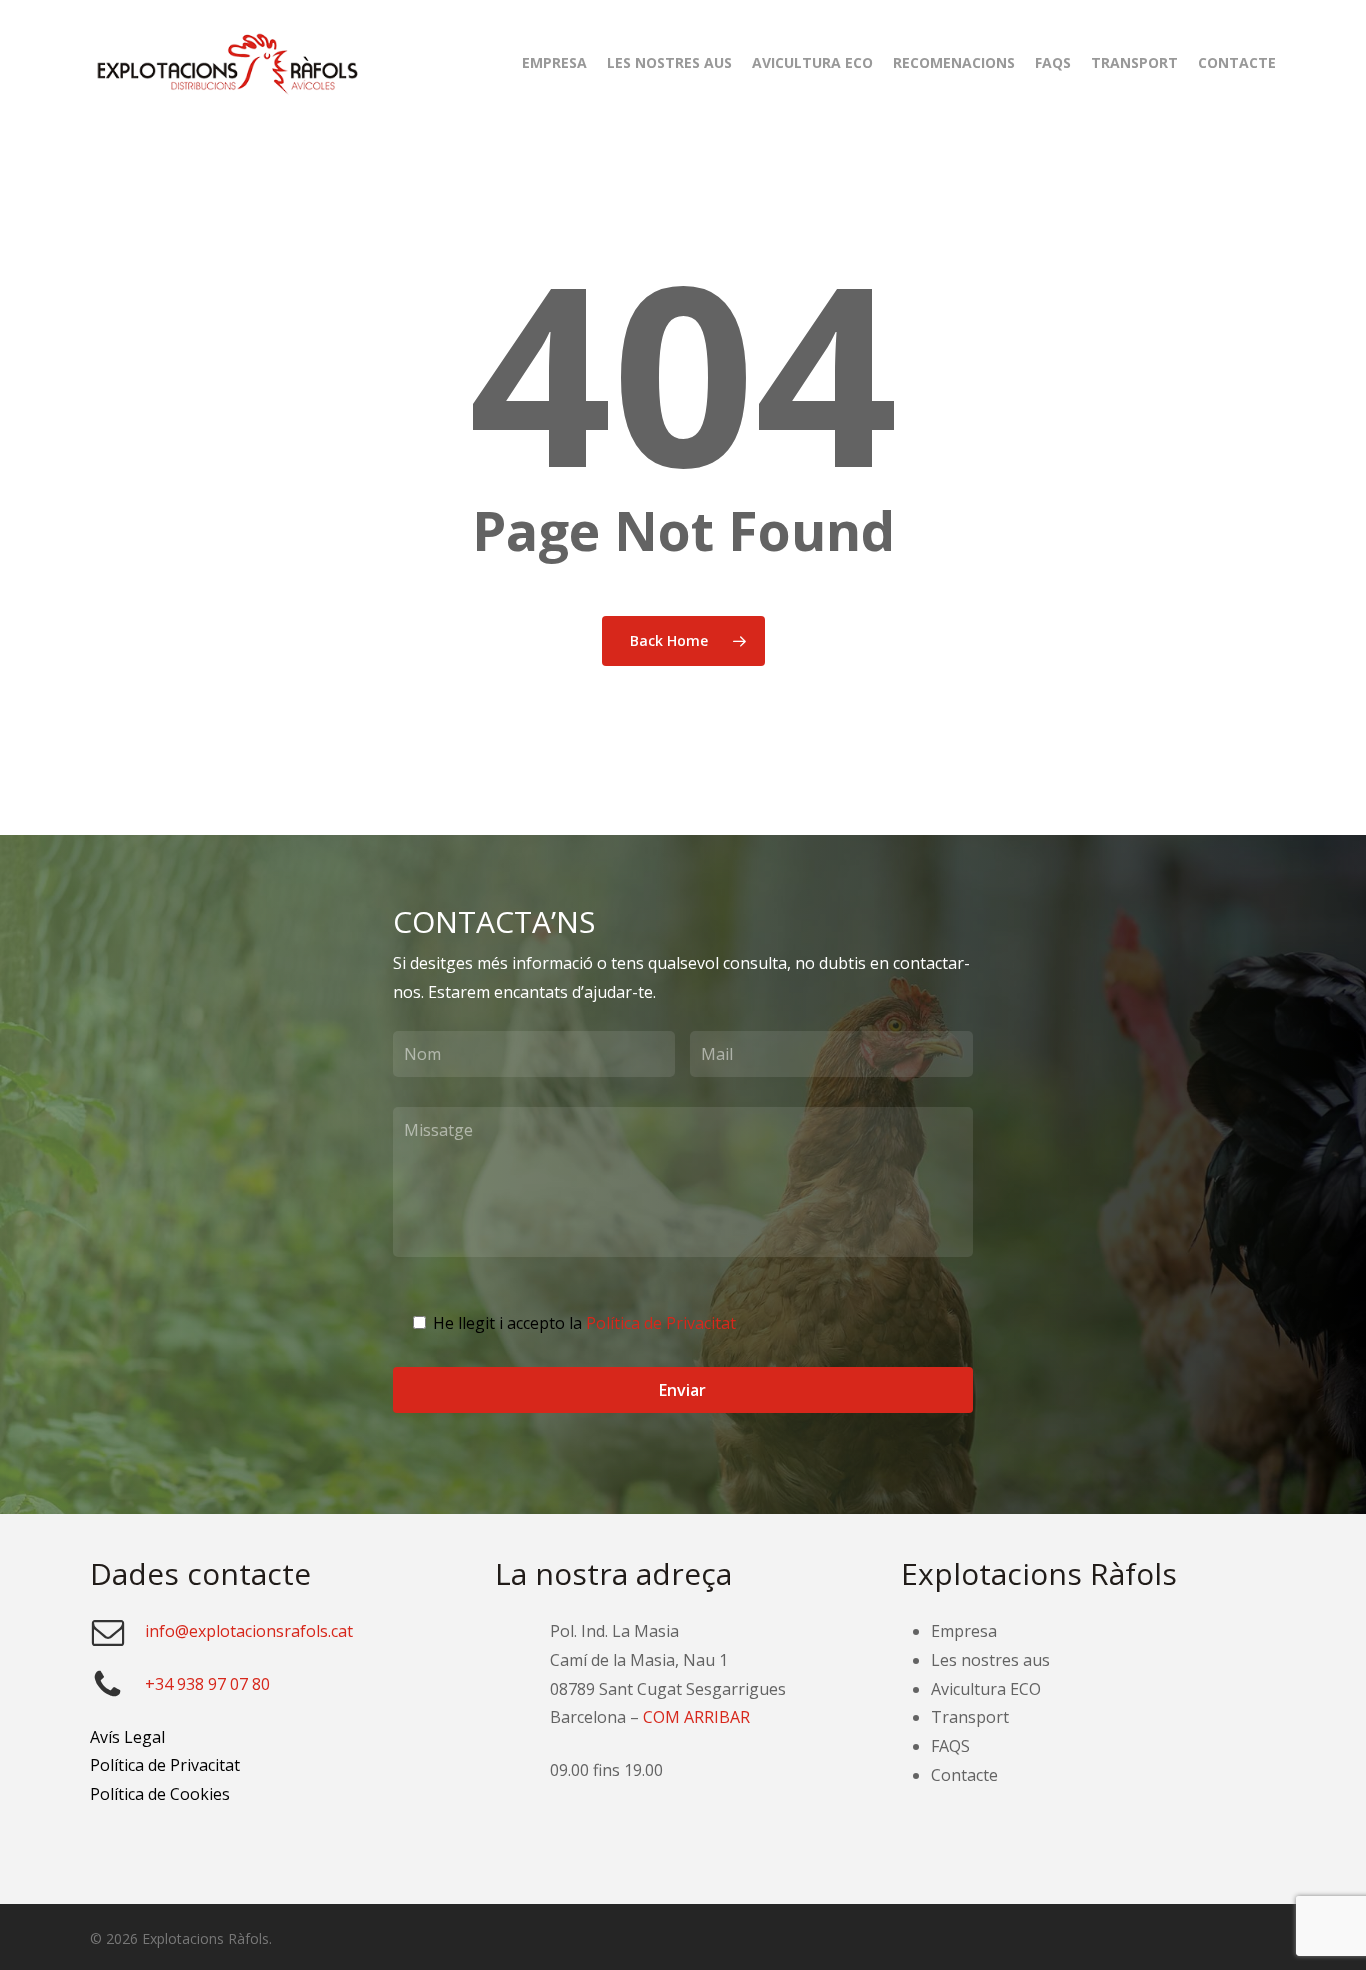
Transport (970, 1717)
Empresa (964, 1631)
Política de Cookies (160, 1794)
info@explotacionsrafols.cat (249, 1631)
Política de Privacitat (661, 1323)
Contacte (964, 1775)
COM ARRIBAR (696, 1717)
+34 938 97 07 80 (207, 1684)
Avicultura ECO (986, 1689)
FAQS (950, 1746)
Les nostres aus (990, 1660)
